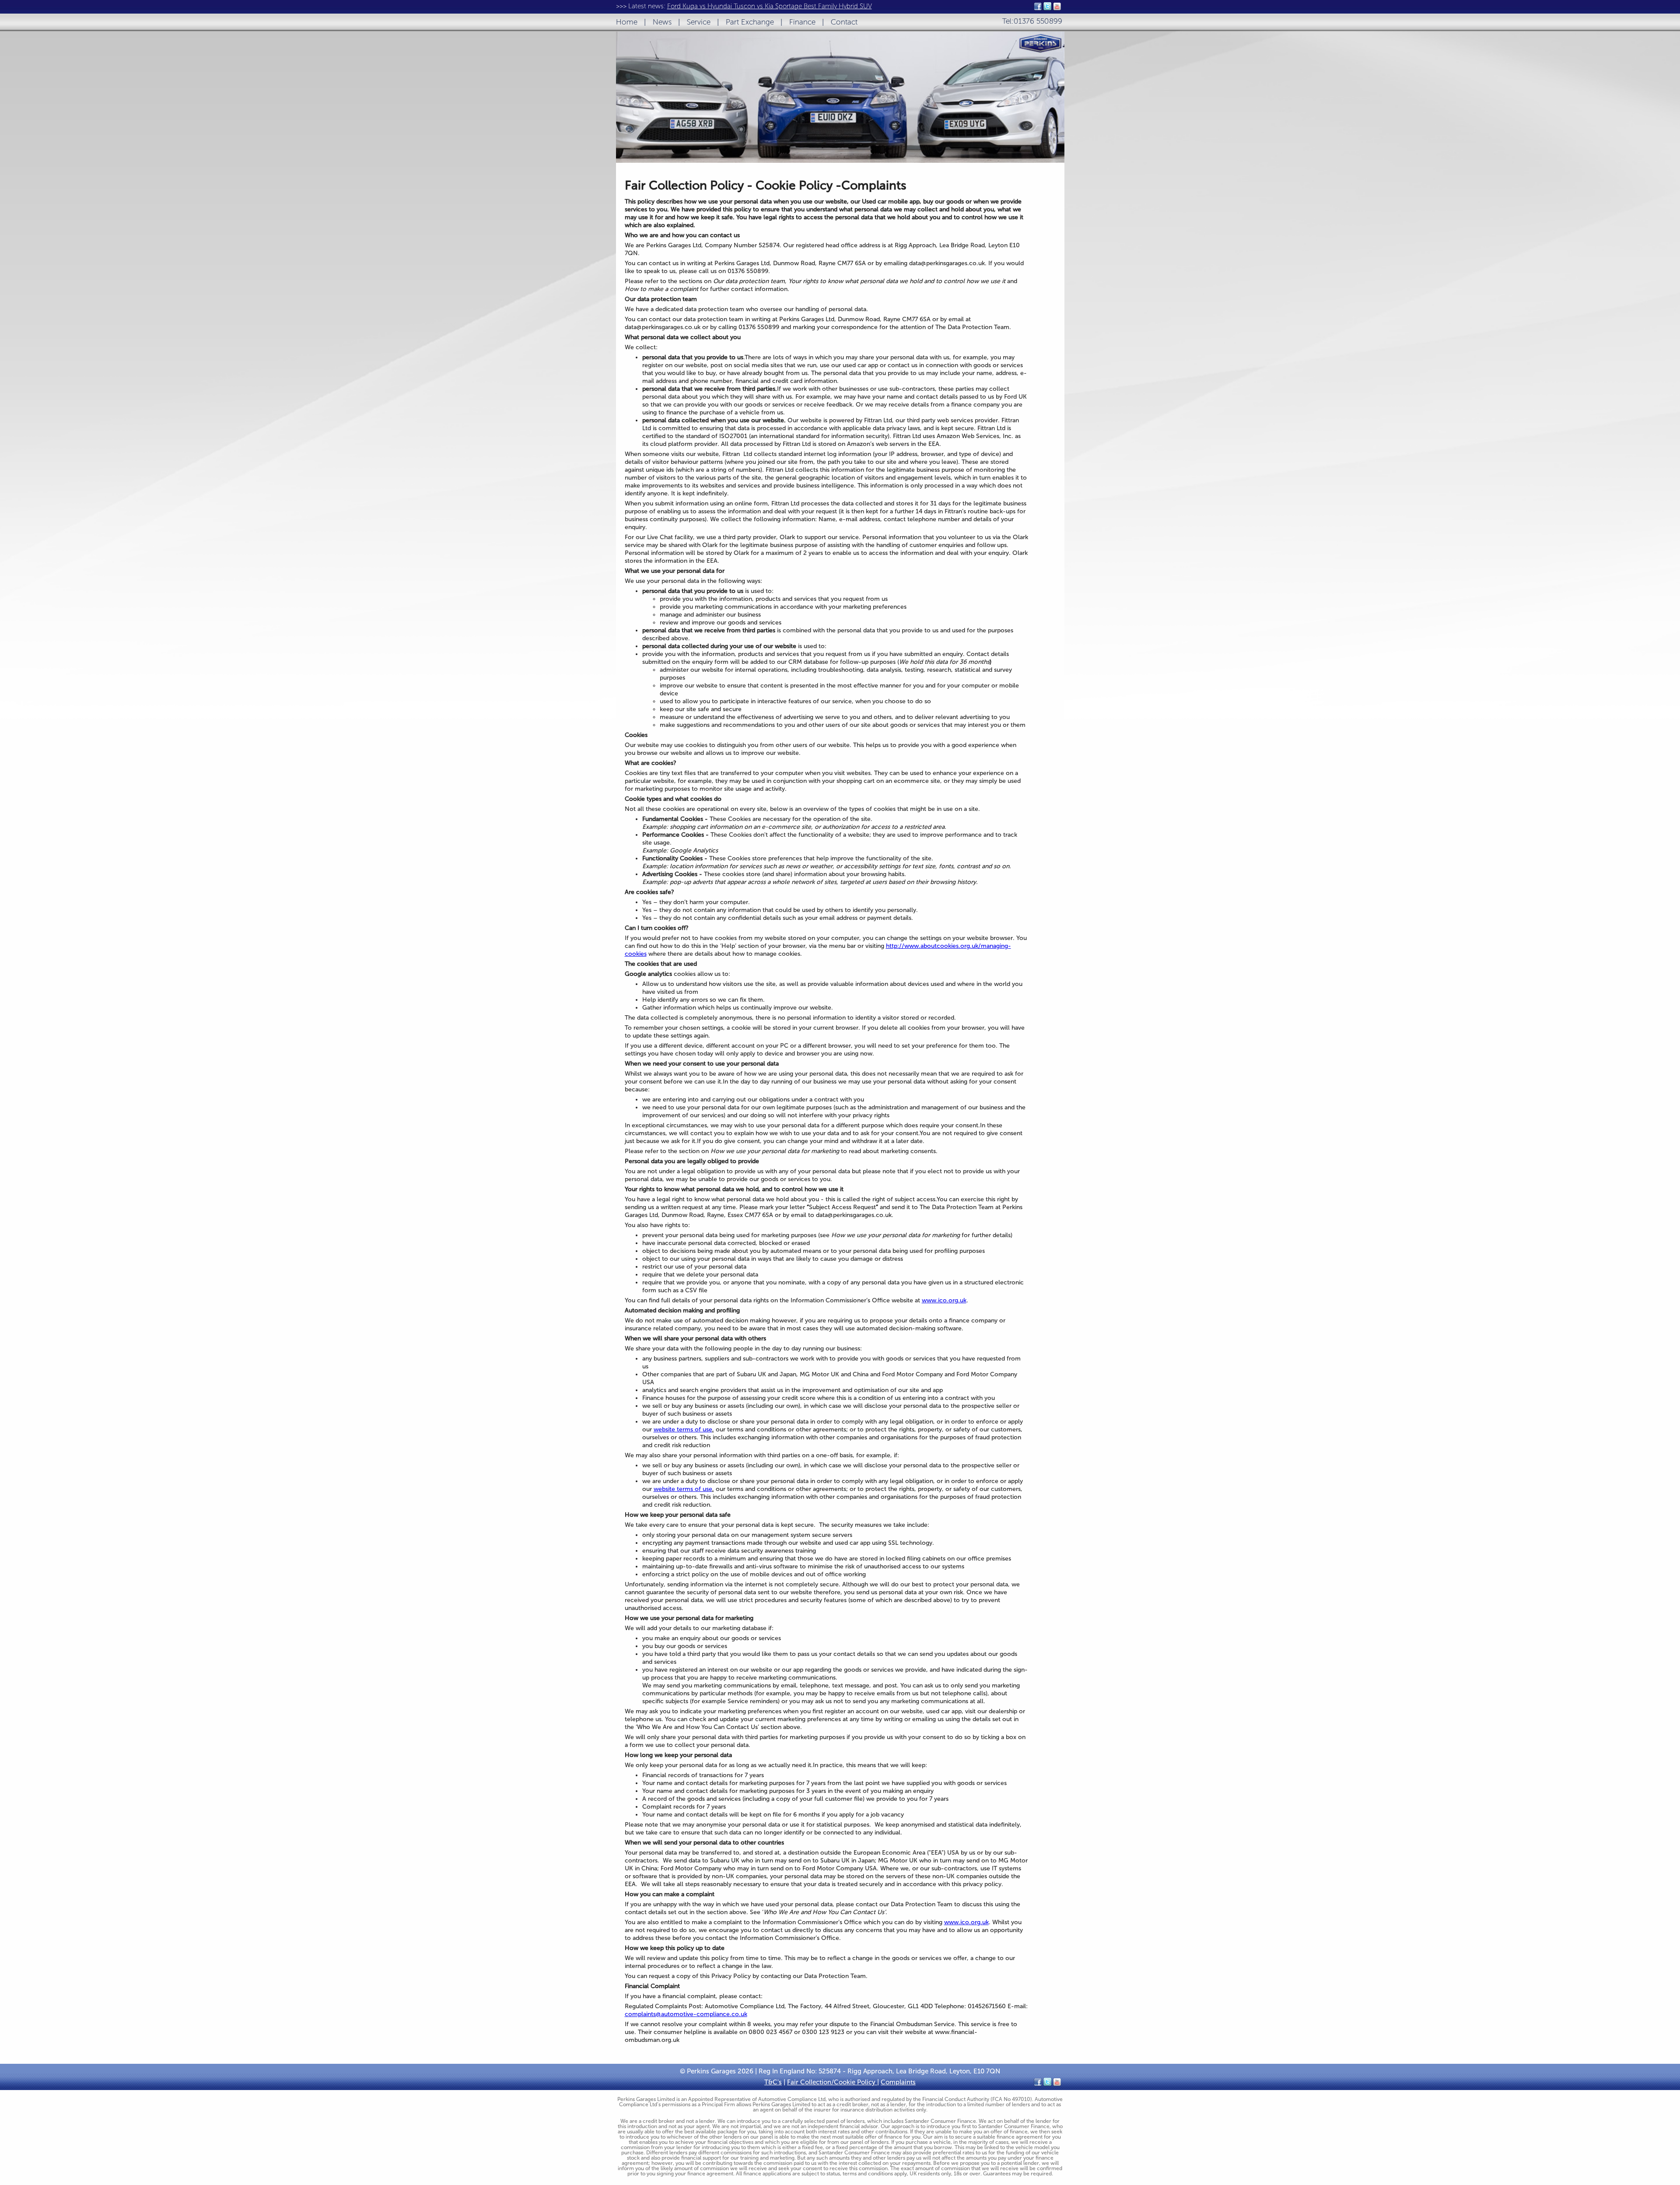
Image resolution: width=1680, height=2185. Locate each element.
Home (627, 22)
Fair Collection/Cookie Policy (832, 2082)
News (662, 22)
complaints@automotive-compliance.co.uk (686, 2014)
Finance (802, 22)
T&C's (773, 2082)
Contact (844, 22)
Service (699, 22)
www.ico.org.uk (944, 1300)
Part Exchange (750, 22)
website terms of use (683, 1429)
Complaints (898, 2082)
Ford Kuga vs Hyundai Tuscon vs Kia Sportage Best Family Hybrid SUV (770, 6)
